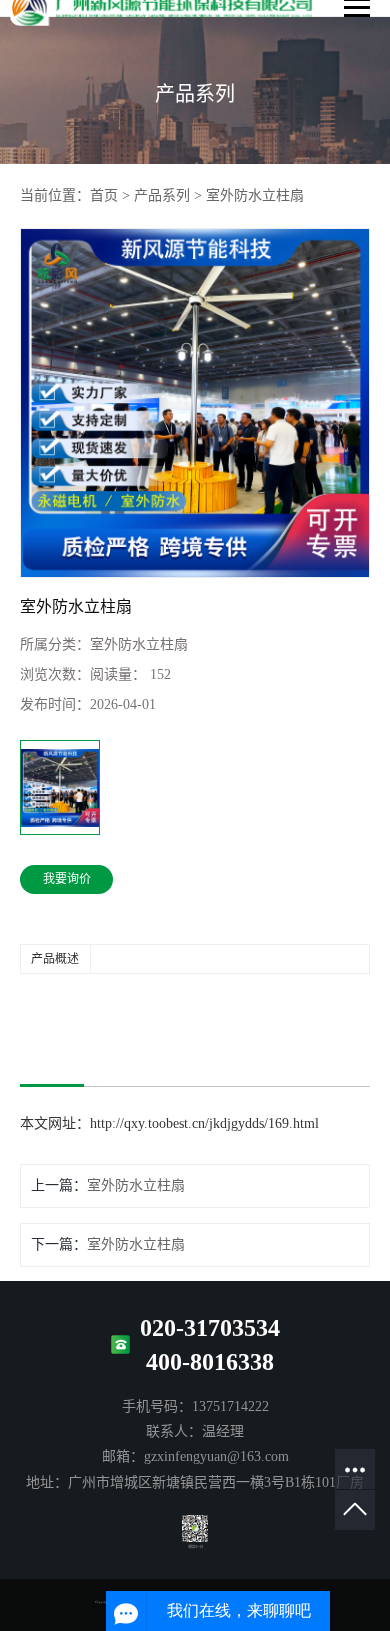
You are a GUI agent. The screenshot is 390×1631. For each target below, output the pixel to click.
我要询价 (67, 879)
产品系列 (162, 195)
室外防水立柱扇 (255, 195)
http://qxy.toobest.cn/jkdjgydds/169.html (204, 1123)
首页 (104, 195)
